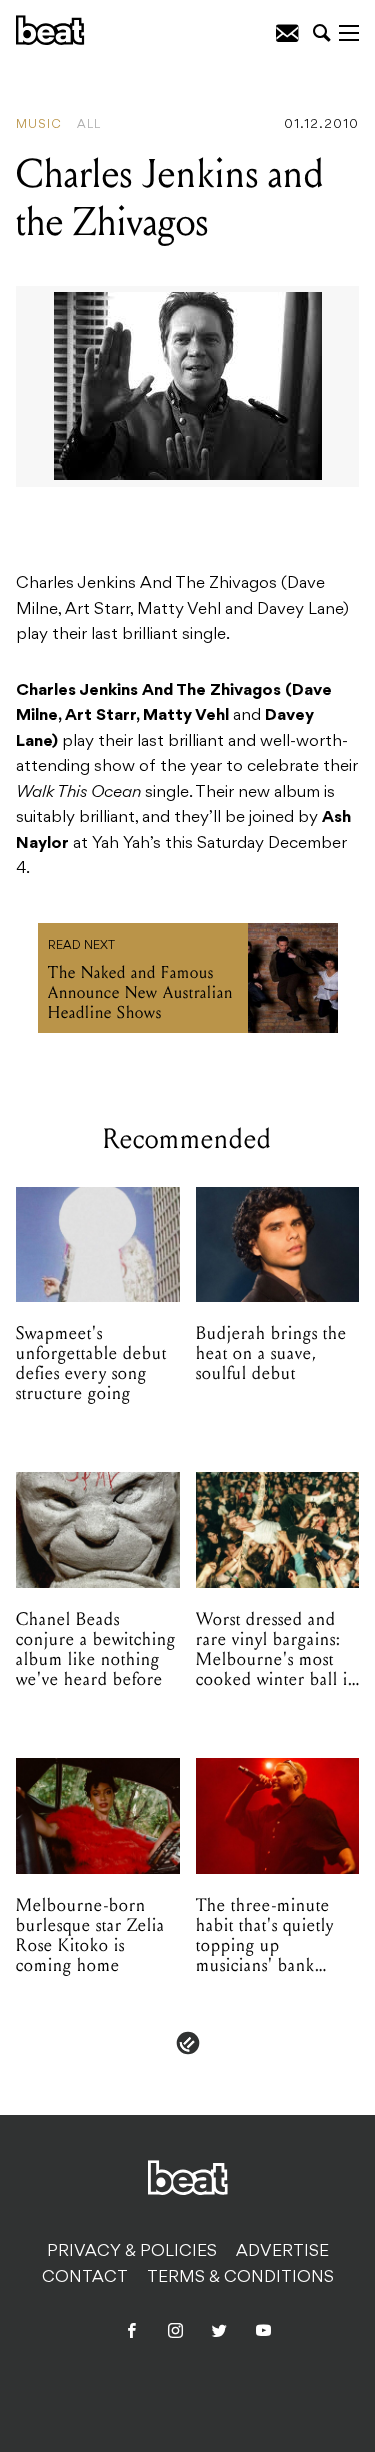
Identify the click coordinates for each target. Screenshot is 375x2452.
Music (39, 125)
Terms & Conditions (240, 2278)
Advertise (282, 2252)
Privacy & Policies (132, 2252)
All (89, 125)
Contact (85, 2278)
